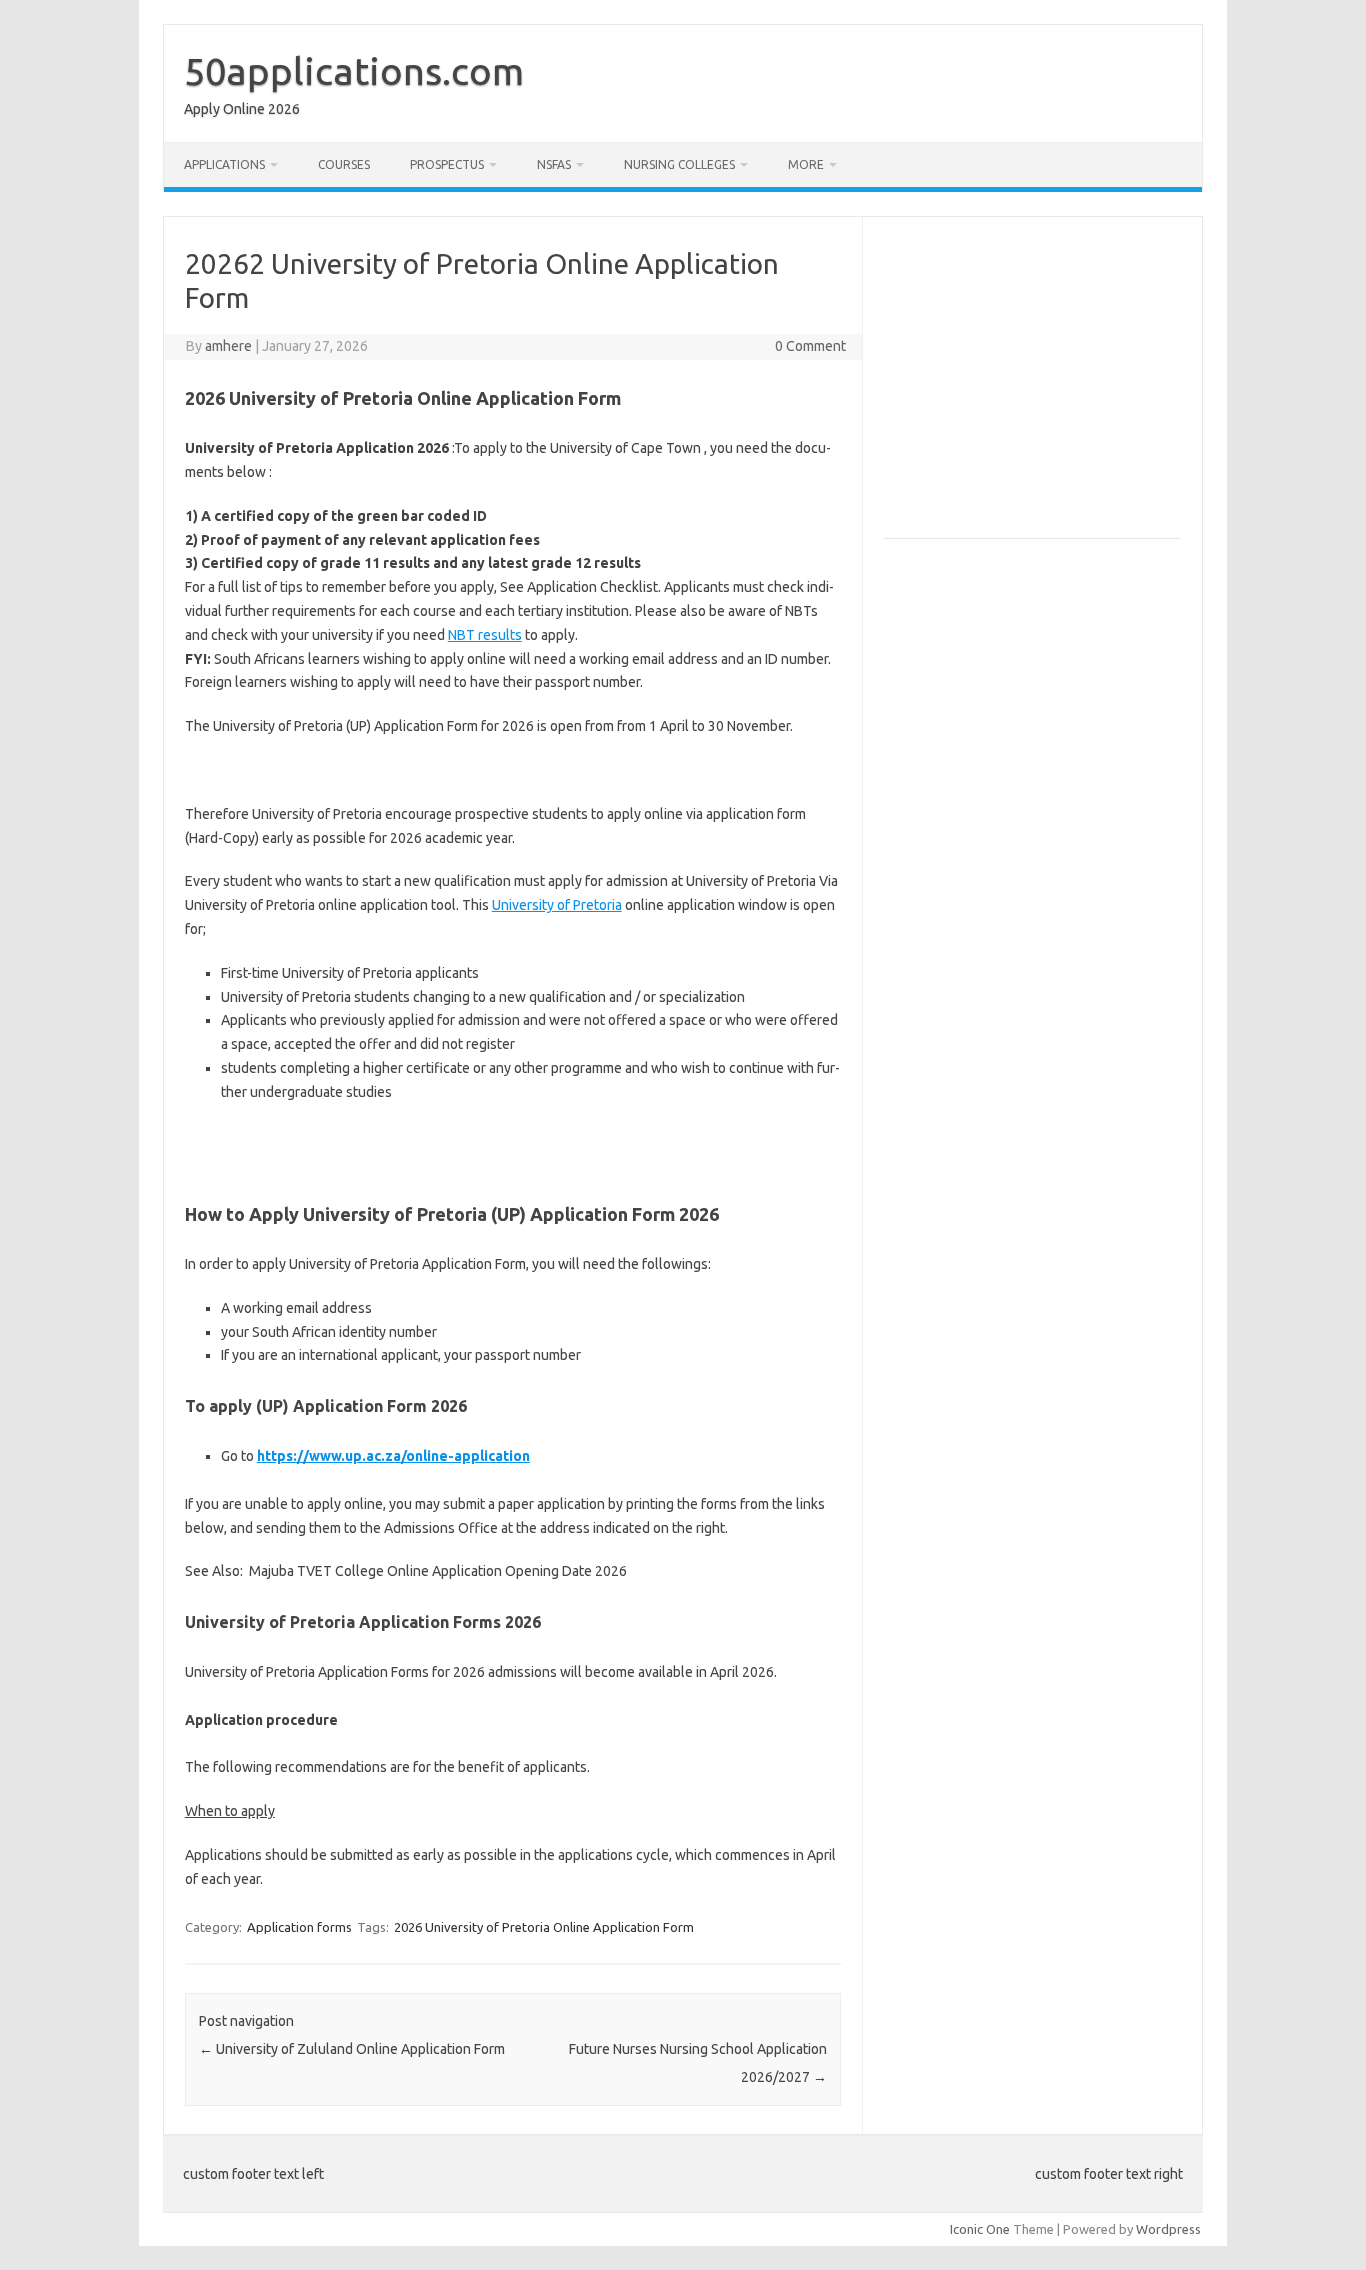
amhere (228, 346)
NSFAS (554, 164)
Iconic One (980, 2229)
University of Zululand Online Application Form (352, 2049)
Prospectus (447, 164)
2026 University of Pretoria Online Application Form (544, 1927)
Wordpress (1168, 2229)
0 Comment (810, 346)
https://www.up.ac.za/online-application (393, 1456)
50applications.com (354, 71)
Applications (224, 164)
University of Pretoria (557, 905)
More (806, 164)
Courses (344, 164)
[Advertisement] (1051, 386)
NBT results (485, 635)
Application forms (299, 1927)
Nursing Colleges (679, 164)
